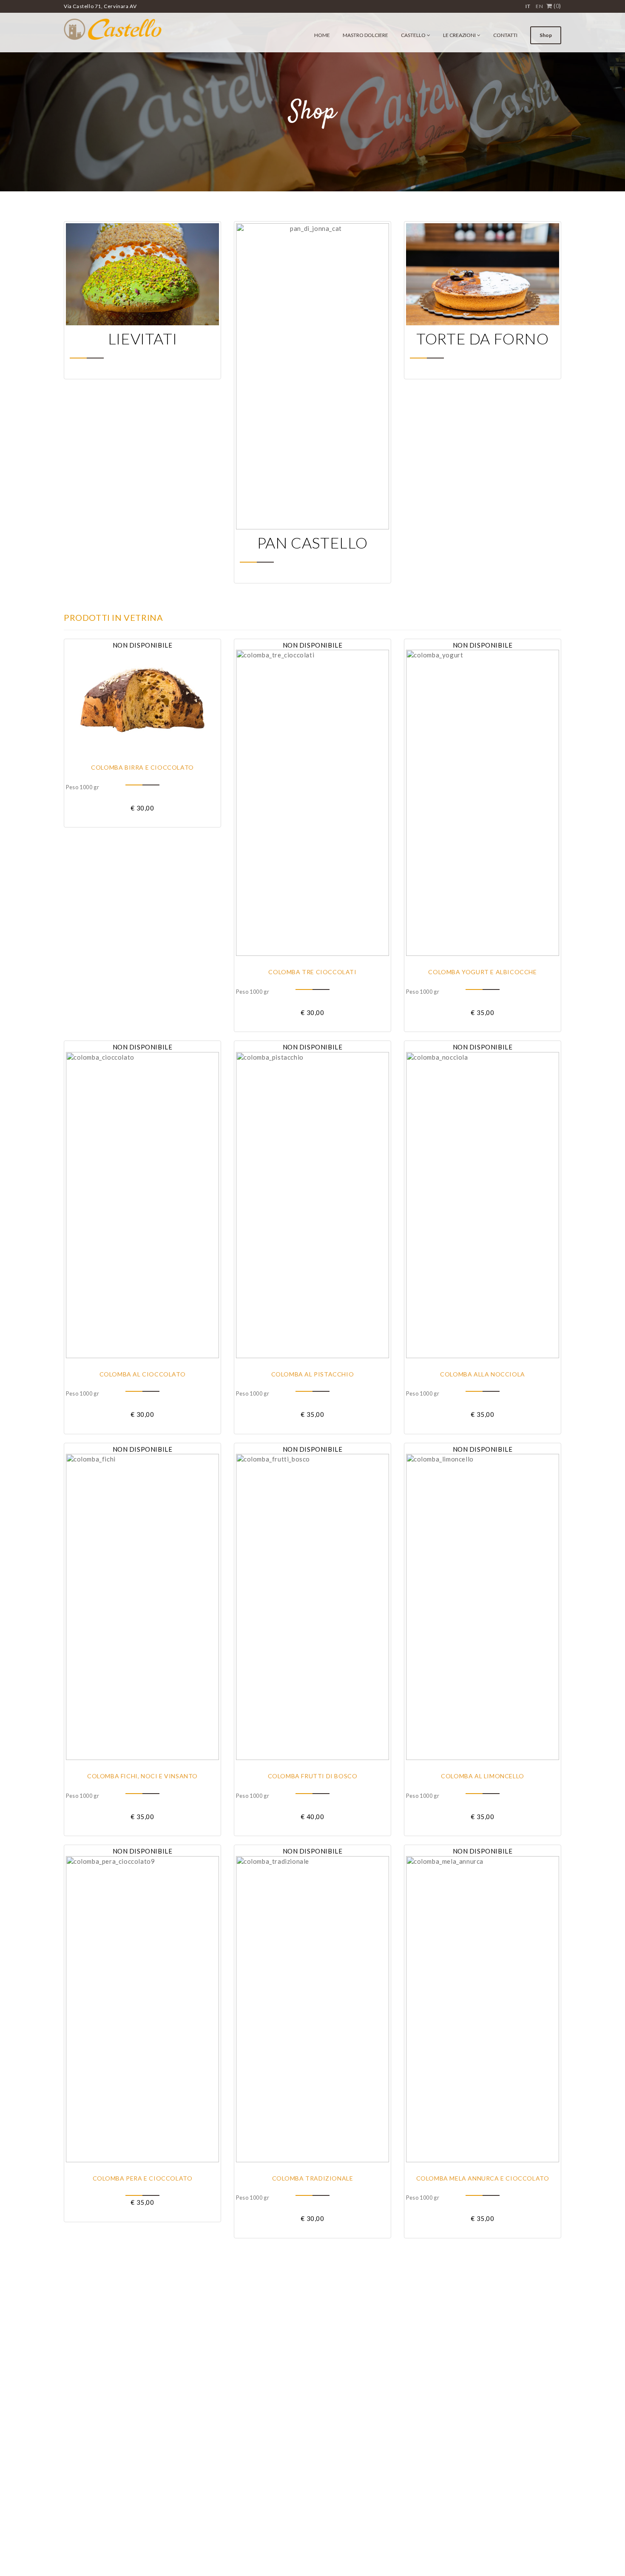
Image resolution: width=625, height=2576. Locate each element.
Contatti (505, 35)
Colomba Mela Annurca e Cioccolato (483, 2178)
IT (528, 6)
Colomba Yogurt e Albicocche (482, 972)
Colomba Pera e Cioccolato (143, 2178)
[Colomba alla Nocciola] (483, 1205)
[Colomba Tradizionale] (312, 2009)
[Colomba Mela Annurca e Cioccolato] (483, 2009)
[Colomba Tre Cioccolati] (312, 803)
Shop (546, 35)
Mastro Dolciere (365, 35)
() (557, 6)
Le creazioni (459, 35)
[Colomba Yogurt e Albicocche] (483, 803)
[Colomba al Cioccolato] (142, 1205)
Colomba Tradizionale (313, 2178)
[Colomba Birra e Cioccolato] (142, 701)
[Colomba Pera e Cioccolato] (142, 2009)
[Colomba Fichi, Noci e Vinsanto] (142, 1607)
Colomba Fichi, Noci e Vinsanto (142, 1776)
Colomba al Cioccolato (143, 1374)
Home (322, 35)
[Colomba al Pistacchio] (312, 1205)
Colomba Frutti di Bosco (313, 1776)
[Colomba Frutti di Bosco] (312, 1607)
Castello (413, 35)
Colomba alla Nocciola (483, 1374)
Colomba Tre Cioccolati (312, 972)
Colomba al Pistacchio (313, 1374)
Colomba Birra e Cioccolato (142, 767)
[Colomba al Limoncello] (483, 1607)
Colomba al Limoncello (483, 1776)
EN (539, 6)
